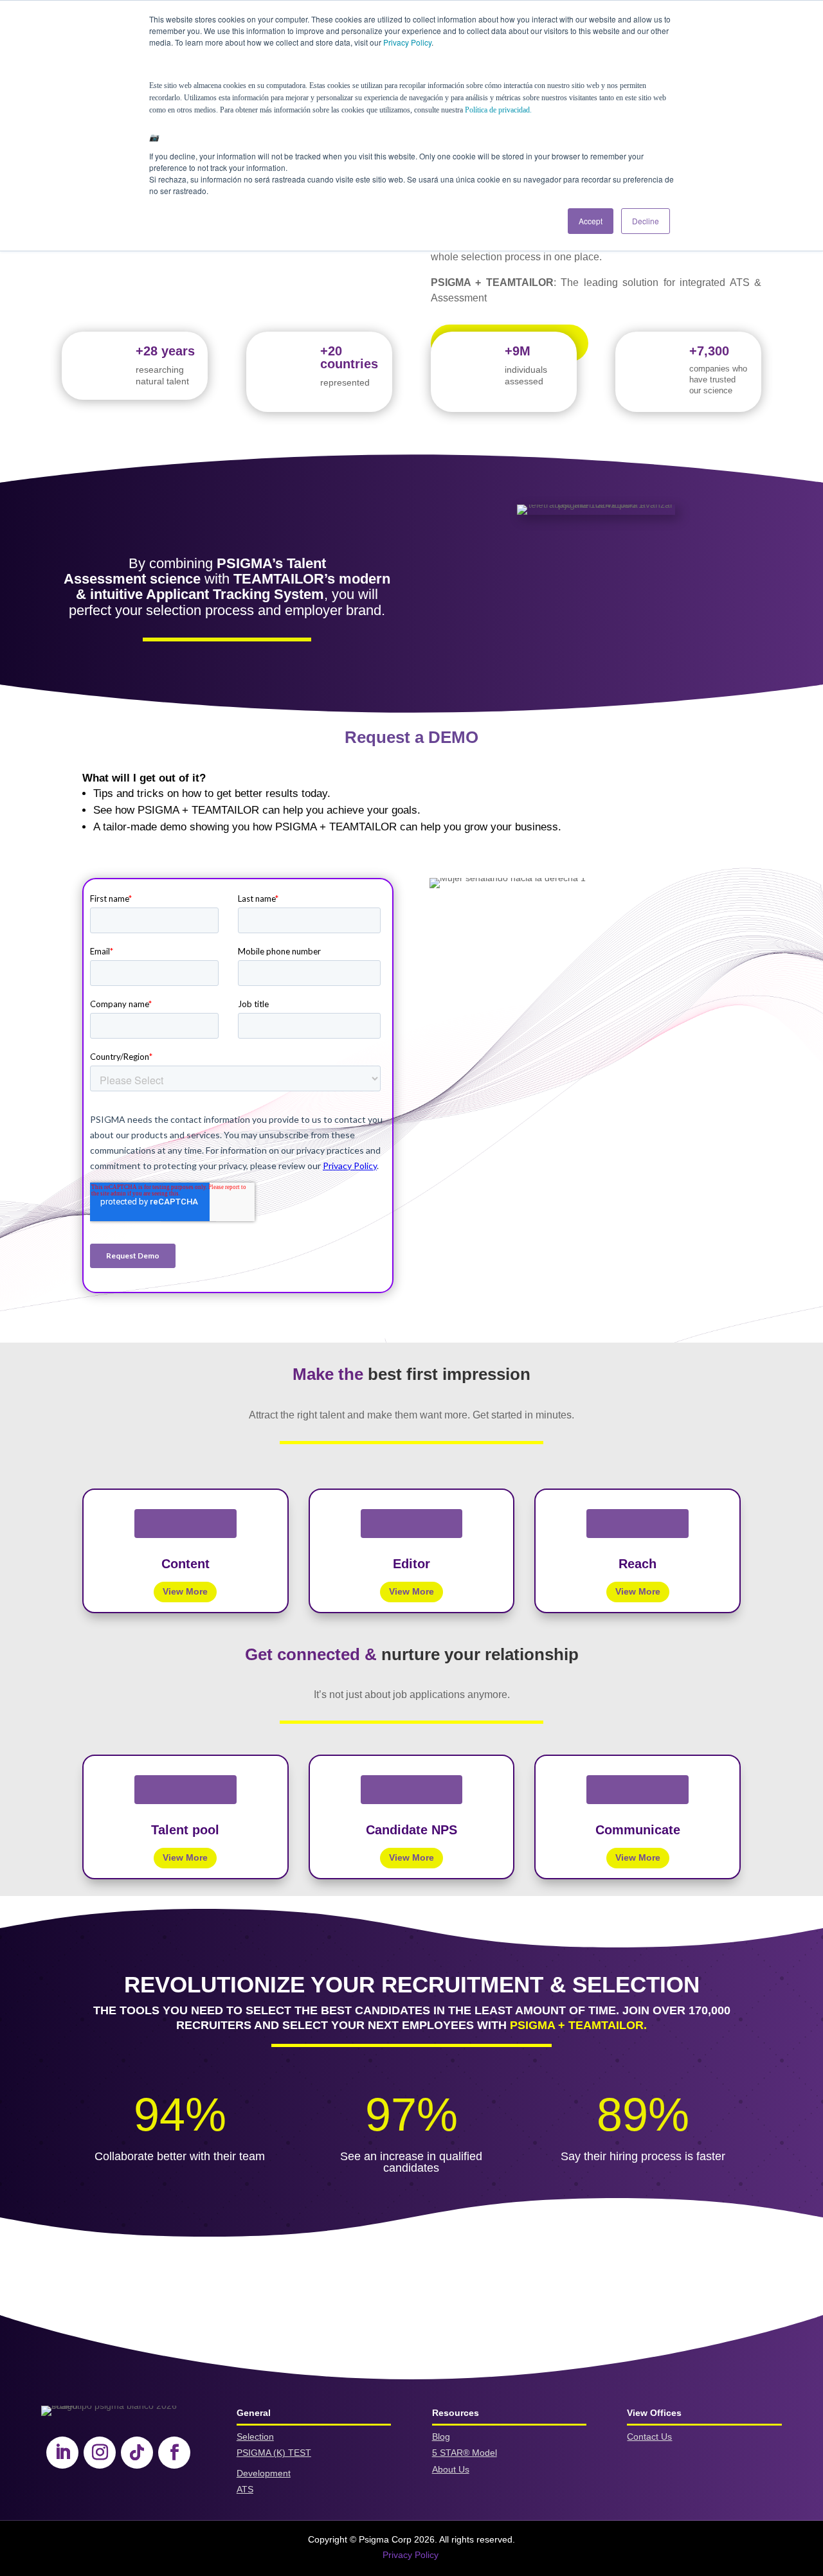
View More (185, 1591)
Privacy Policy (407, 42)
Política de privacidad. (498, 110)
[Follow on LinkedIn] (62, 2453)
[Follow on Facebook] (174, 2453)
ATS (245, 2489)
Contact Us (649, 2437)
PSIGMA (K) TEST (274, 2453)
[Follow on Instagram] (100, 2453)
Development (264, 2473)
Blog (441, 2437)
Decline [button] (646, 221)
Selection (255, 2437)
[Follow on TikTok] (137, 2453)
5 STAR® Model (465, 2453)
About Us (451, 2469)
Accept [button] (591, 221)
